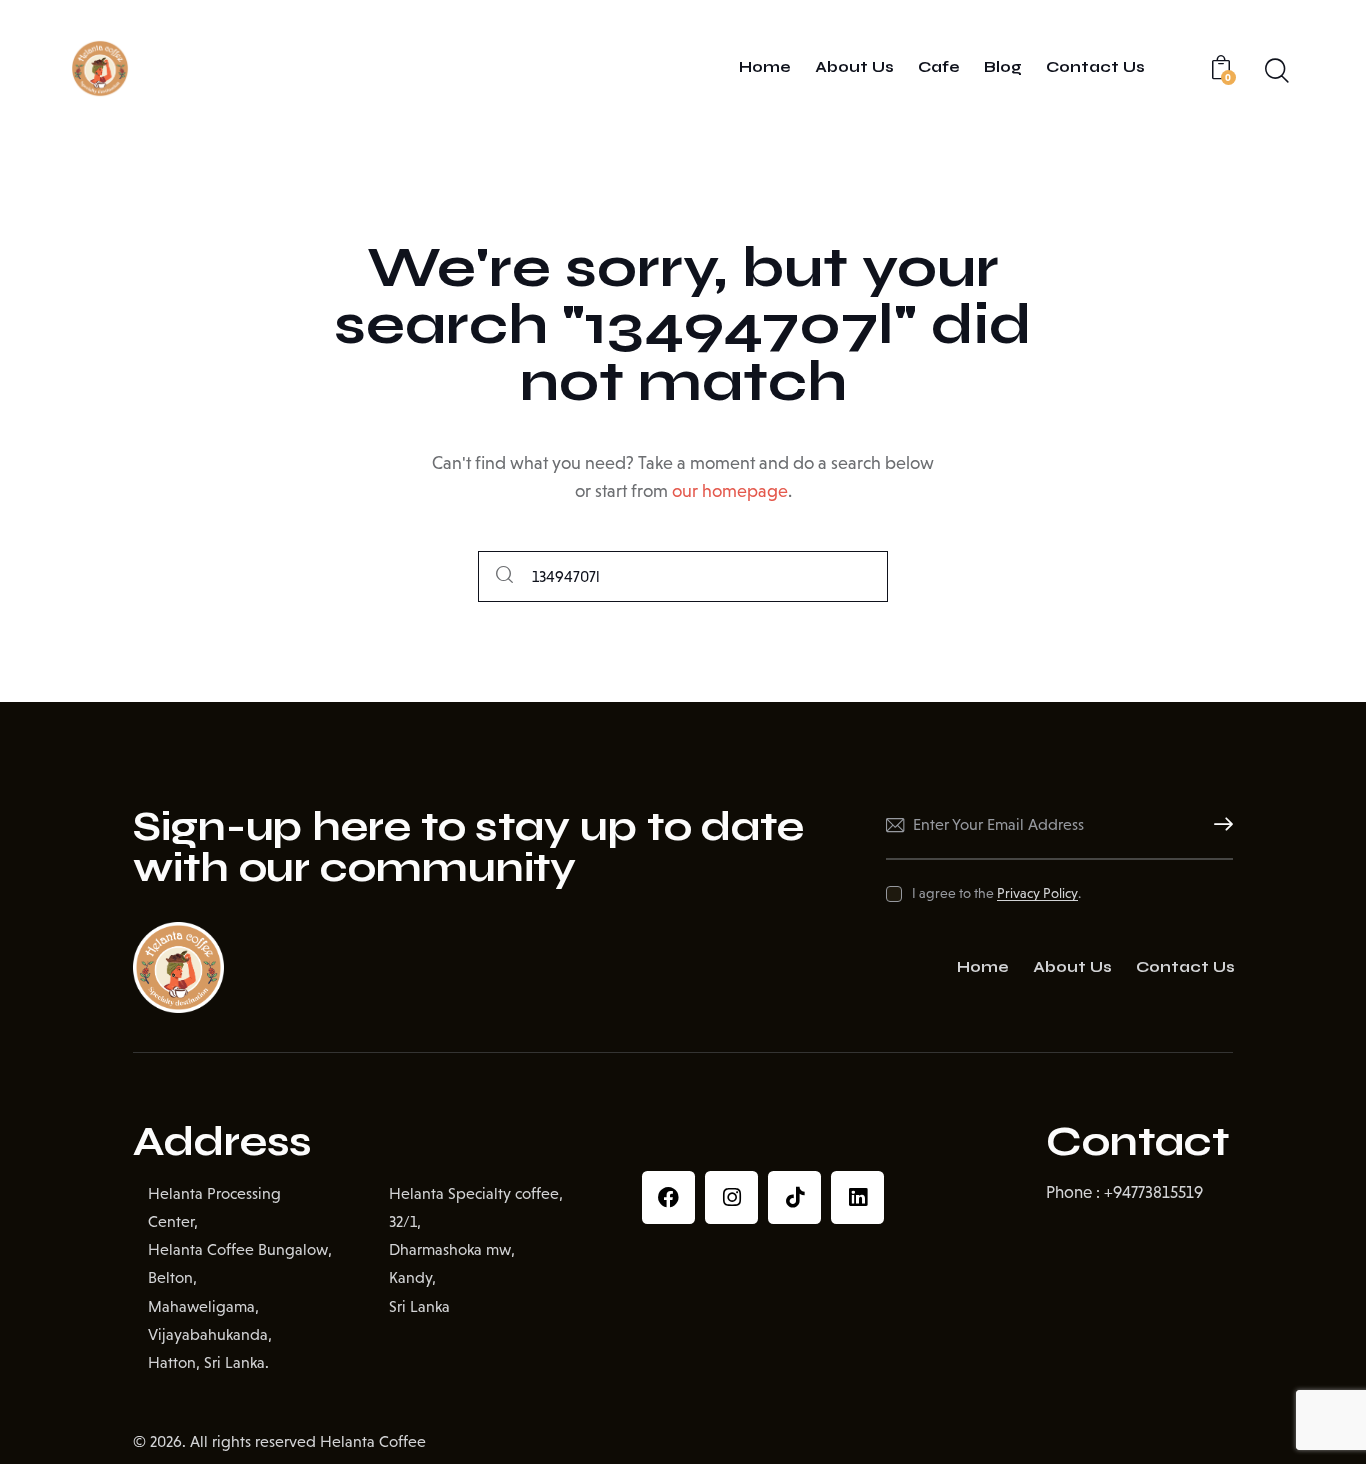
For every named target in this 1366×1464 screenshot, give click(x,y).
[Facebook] (668, 1197)
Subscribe (1218, 825)
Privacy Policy (1037, 893)
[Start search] (504, 576)
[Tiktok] (794, 1197)
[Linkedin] (857, 1197)
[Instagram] (731, 1197)
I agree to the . (996, 893)
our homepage (730, 491)
